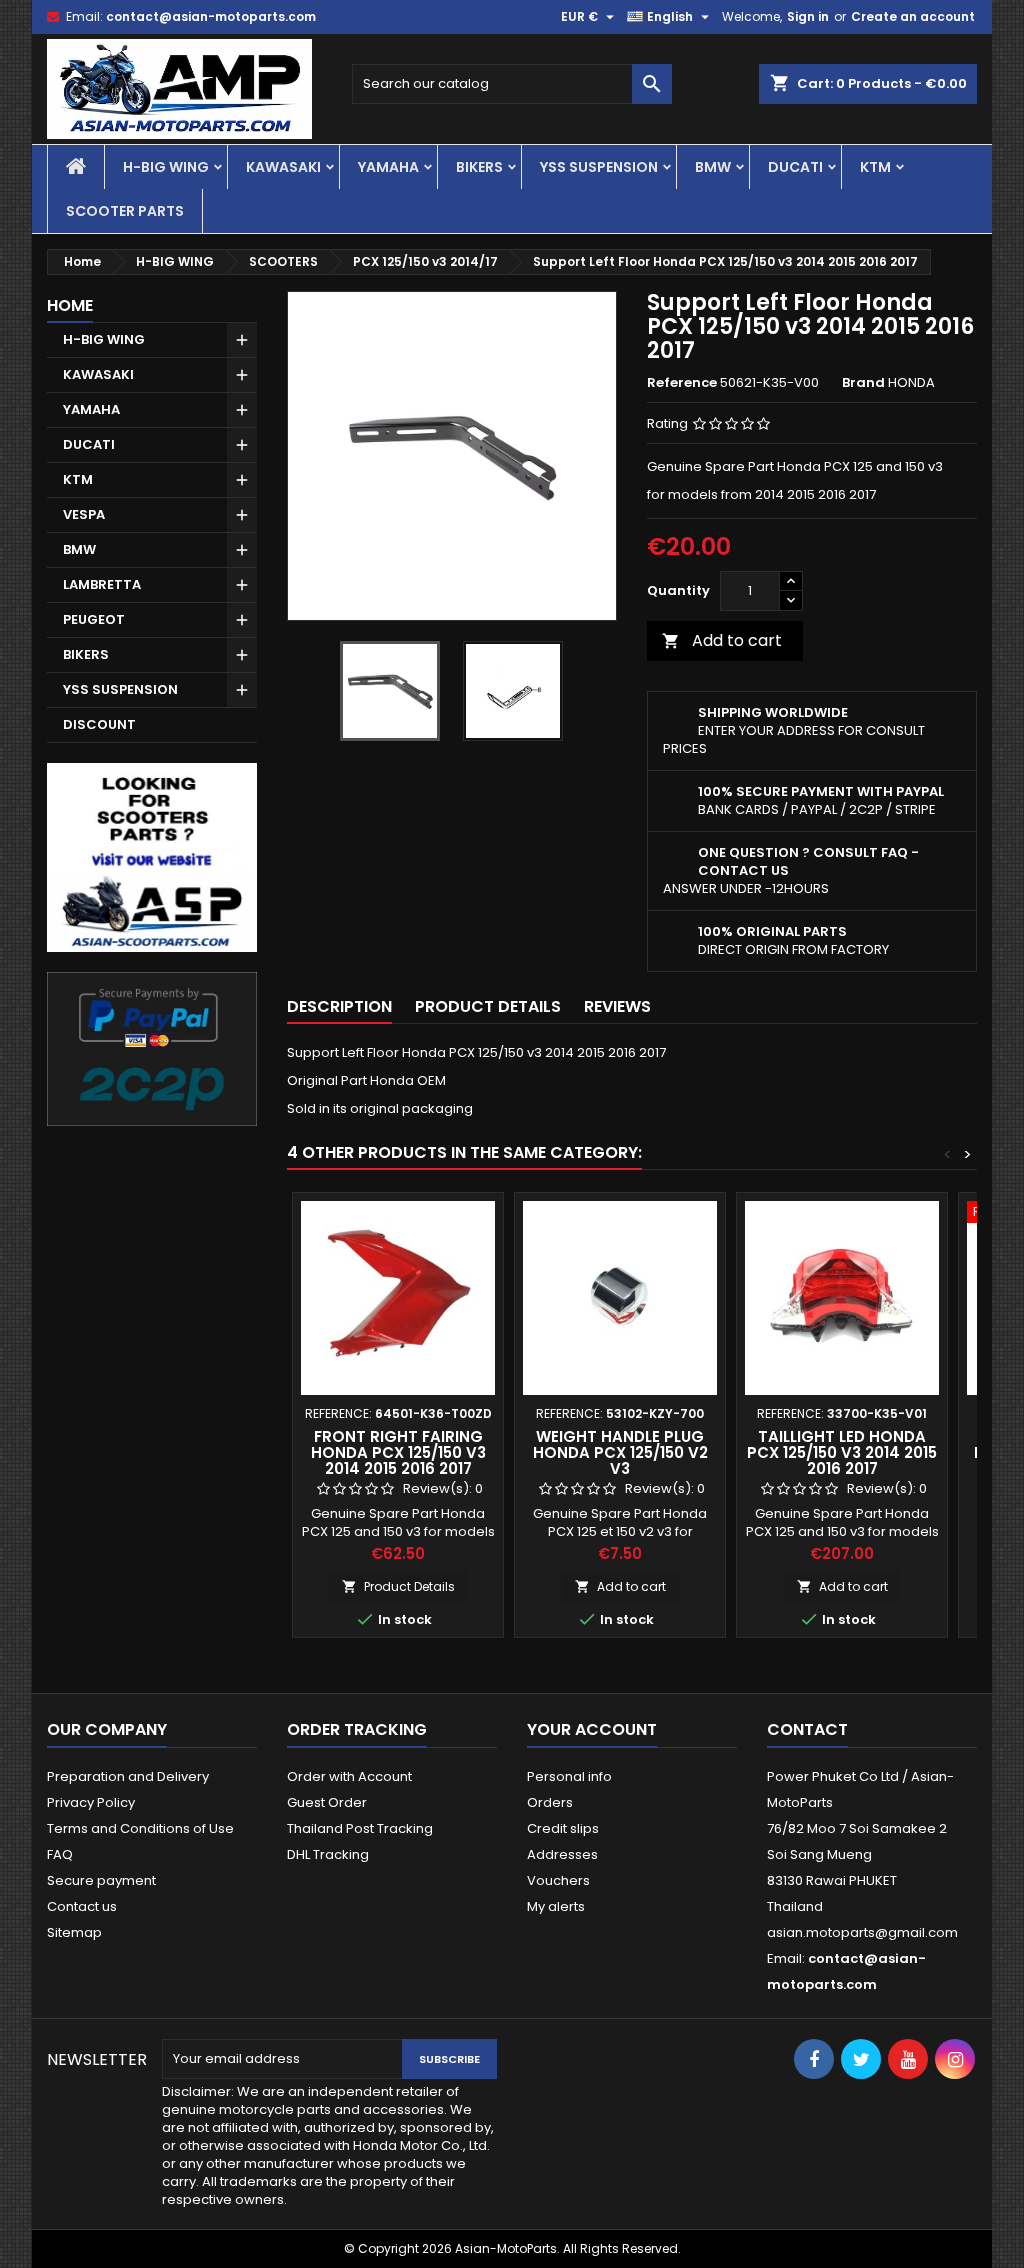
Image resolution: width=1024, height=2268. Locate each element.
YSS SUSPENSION (599, 167)
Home (70, 305)
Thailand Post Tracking (360, 1828)
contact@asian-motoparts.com (211, 16)
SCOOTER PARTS (125, 211)
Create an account (913, 16)
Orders (550, 1802)
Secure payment (101, 1880)
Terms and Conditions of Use (140, 1828)
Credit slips (563, 1828)
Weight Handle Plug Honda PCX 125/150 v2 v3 (620, 1452)
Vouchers (558, 1880)
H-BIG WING (166, 167)
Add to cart (722, 640)
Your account (592, 1729)
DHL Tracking (328, 1854)
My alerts (556, 1906)
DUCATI (795, 167)
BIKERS (479, 167)
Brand (863, 383)
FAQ (60, 1854)
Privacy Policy (91, 1802)
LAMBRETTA (102, 584)
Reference (682, 383)
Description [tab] (339, 1006)
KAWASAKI (283, 167)
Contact (807, 1729)
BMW (713, 167)
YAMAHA (388, 167)
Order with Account (349, 1776)
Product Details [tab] (488, 1006)
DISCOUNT (99, 724)
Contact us (82, 1906)
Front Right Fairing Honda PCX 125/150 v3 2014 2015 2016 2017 (398, 1452)
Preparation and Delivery (128, 1776)
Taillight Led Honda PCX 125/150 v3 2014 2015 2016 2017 (842, 1452)
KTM (875, 167)
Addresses (562, 1854)
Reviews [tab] (617, 1006)
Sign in (808, 16)
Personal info (569, 1776)
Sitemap (74, 1932)
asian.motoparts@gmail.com (862, 1932)
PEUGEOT (94, 619)
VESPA (84, 514)
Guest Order (327, 1802)
